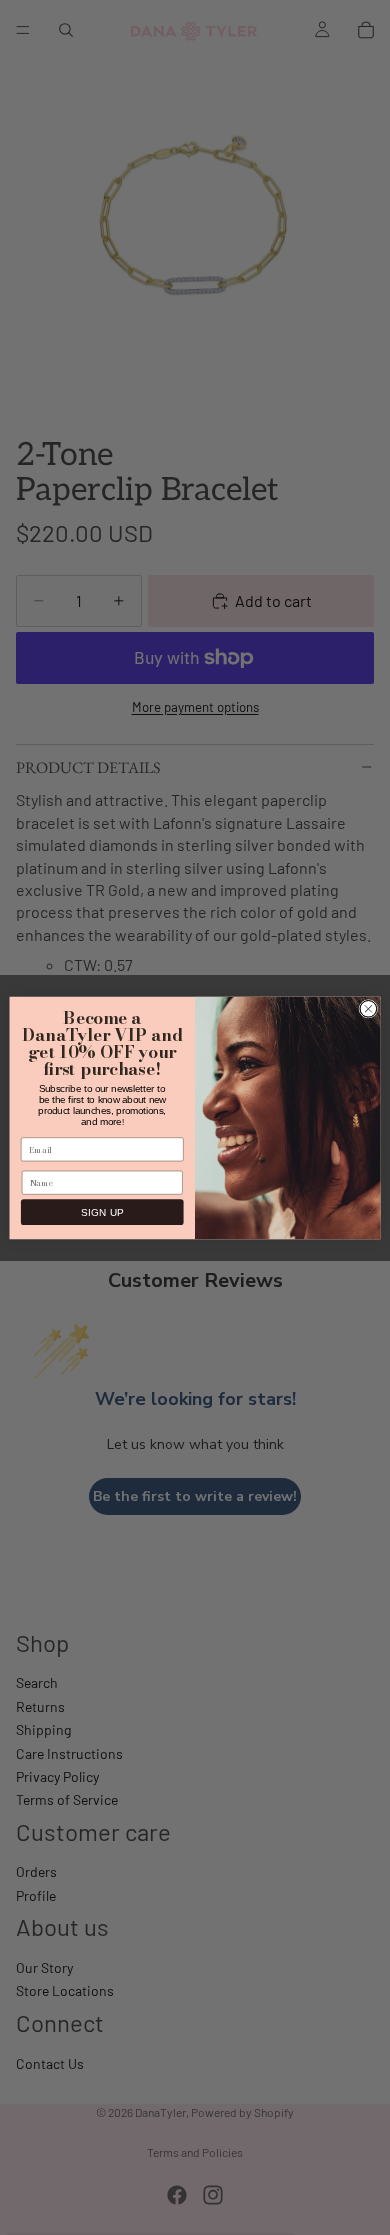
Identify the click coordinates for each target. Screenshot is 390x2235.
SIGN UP (102, 1211)
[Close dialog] (368, 1008)
